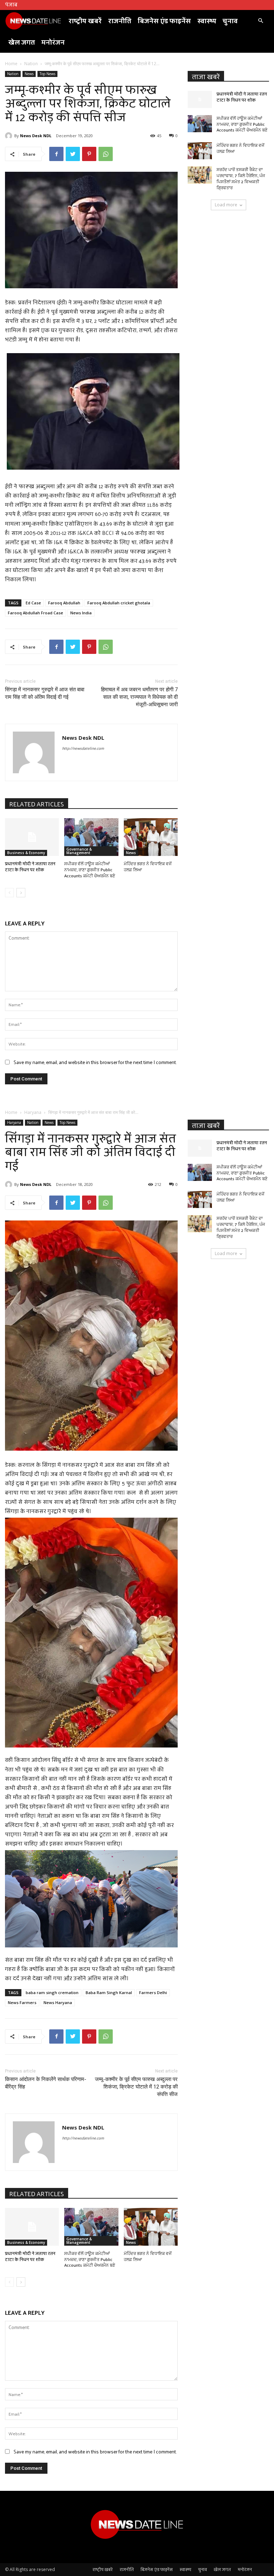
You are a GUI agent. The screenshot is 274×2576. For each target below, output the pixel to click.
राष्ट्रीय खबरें (85, 20)
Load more (226, 205)
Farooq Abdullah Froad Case (35, 613)
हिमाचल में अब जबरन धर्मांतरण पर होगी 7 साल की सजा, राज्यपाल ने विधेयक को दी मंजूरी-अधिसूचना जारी (139, 697)
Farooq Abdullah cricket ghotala (119, 603)
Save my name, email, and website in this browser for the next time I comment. (95, 1062)
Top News (47, 74)
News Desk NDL (36, 136)
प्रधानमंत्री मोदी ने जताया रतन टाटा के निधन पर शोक (30, 866)
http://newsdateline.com (83, 748)
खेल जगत (22, 42)
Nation (31, 64)
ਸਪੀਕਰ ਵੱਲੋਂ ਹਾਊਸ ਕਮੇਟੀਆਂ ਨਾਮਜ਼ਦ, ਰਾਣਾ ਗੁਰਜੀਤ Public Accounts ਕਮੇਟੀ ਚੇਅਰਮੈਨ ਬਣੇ (90, 869)
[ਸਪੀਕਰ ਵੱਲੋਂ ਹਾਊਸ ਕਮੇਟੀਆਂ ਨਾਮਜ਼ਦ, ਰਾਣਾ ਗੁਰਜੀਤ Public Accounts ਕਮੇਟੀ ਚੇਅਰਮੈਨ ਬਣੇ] (91, 837)
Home (11, 64)
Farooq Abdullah (64, 603)
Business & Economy (26, 853)
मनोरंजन (53, 42)
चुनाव (230, 20)
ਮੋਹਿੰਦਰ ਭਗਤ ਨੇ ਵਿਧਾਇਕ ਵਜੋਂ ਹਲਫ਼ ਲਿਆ (148, 866)
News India (81, 613)
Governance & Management (79, 851)
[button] (260, 21)
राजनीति (120, 20)
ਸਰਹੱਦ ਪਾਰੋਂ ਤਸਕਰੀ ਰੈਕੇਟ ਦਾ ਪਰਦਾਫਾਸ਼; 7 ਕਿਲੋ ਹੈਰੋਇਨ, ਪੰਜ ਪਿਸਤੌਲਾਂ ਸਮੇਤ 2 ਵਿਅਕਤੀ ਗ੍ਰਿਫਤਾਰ (241, 178)
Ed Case (33, 603)
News (29, 74)
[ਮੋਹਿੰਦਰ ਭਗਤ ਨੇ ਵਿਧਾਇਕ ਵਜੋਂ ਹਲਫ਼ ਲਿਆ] (151, 837)
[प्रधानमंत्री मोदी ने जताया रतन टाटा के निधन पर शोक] (32, 837)
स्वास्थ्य (207, 20)
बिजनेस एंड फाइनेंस (164, 20)
